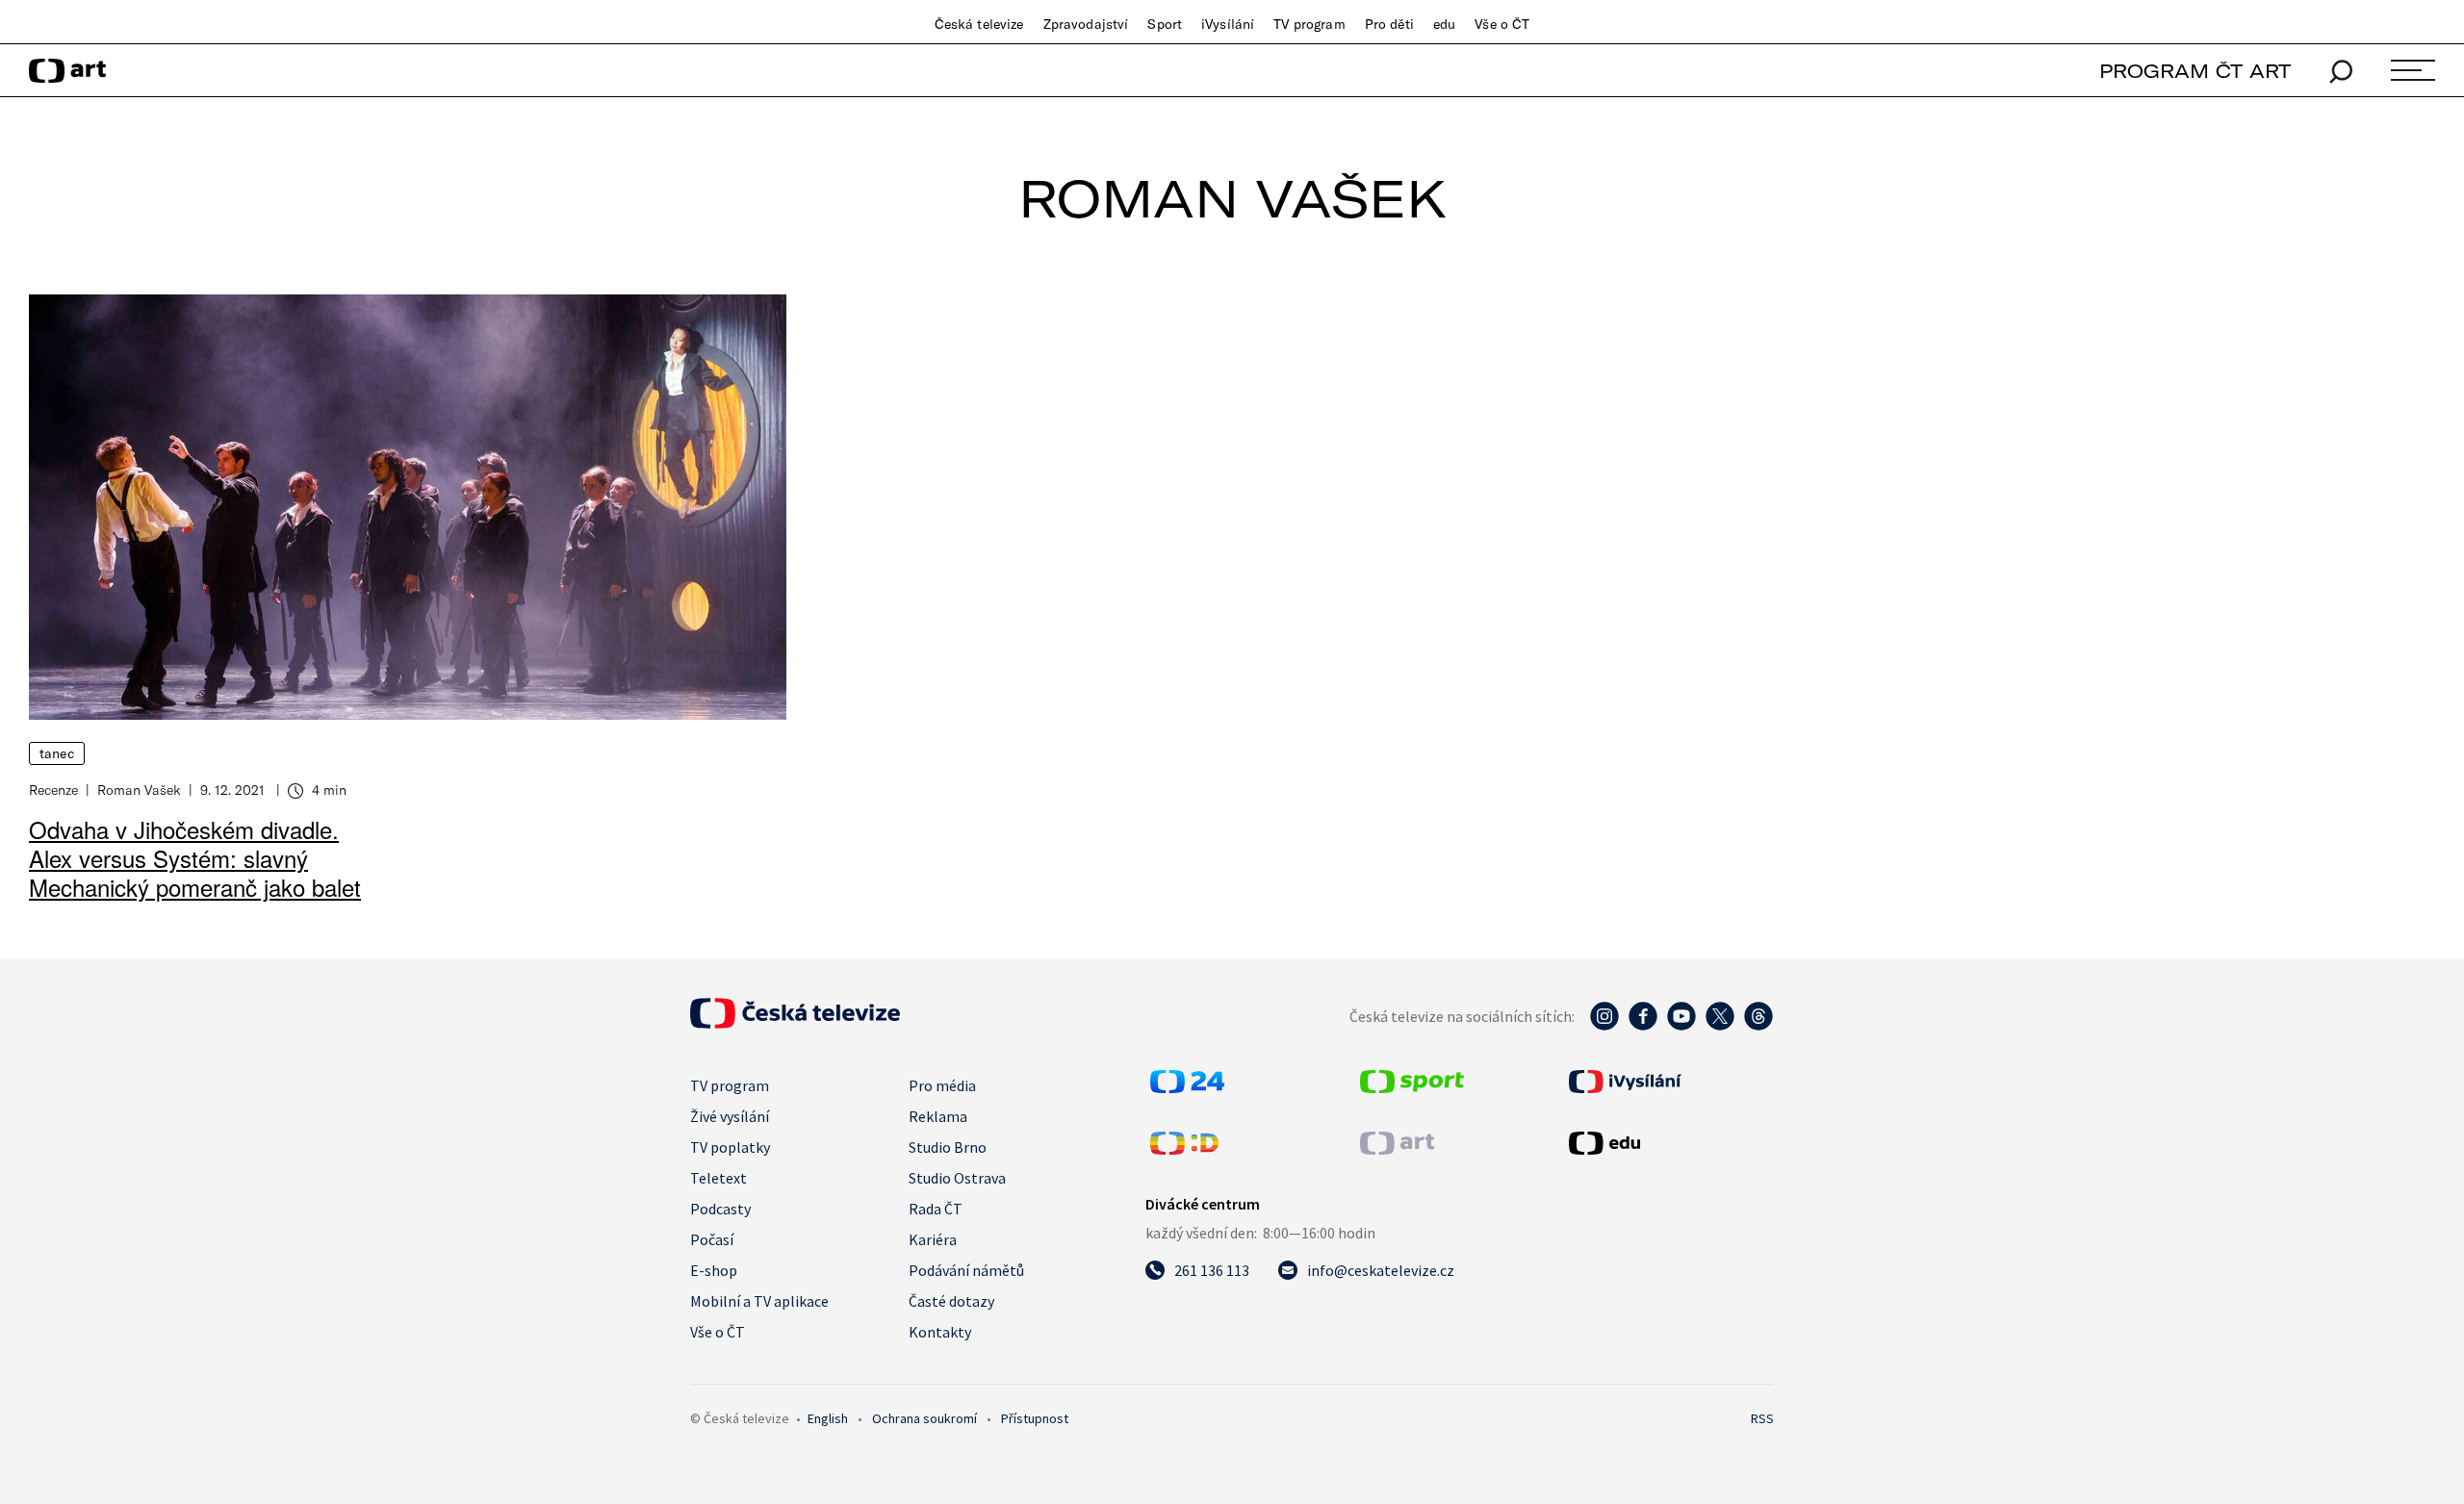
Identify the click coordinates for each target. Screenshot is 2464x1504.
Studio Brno (948, 1147)
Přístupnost (1035, 1418)
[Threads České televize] (1758, 1026)
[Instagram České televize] (1604, 1026)
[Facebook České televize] (1643, 1026)
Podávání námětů (966, 1270)
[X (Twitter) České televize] (1720, 1026)
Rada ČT (936, 1209)
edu (1444, 24)
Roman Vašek (139, 790)
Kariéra (933, 1239)
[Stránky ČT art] (1397, 1149)
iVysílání (1228, 24)
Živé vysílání (730, 1116)
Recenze (53, 790)
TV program (1309, 24)
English (828, 1418)
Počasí (712, 1239)
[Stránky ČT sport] (1412, 1087)
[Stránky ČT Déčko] (1184, 1149)
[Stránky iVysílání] (1669, 1082)
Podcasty (720, 1209)
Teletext (719, 1178)
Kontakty (940, 1332)
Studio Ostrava (957, 1178)
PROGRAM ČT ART (2195, 71)
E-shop (714, 1270)
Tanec (57, 753)
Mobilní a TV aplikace (759, 1301)
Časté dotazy (951, 1301)
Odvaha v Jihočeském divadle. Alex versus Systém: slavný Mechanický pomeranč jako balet (195, 858)
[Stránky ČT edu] (1669, 1143)
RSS (1762, 1418)
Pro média (942, 1085)
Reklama (938, 1116)
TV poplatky (730, 1147)
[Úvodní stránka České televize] (795, 1023)
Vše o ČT (1502, 24)
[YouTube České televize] (1681, 1026)
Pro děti (1389, 24)
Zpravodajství (1086, 24)
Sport (1165, 24)
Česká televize (979, 24)
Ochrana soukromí (924, 1418)
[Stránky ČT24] (1187, 1087)
